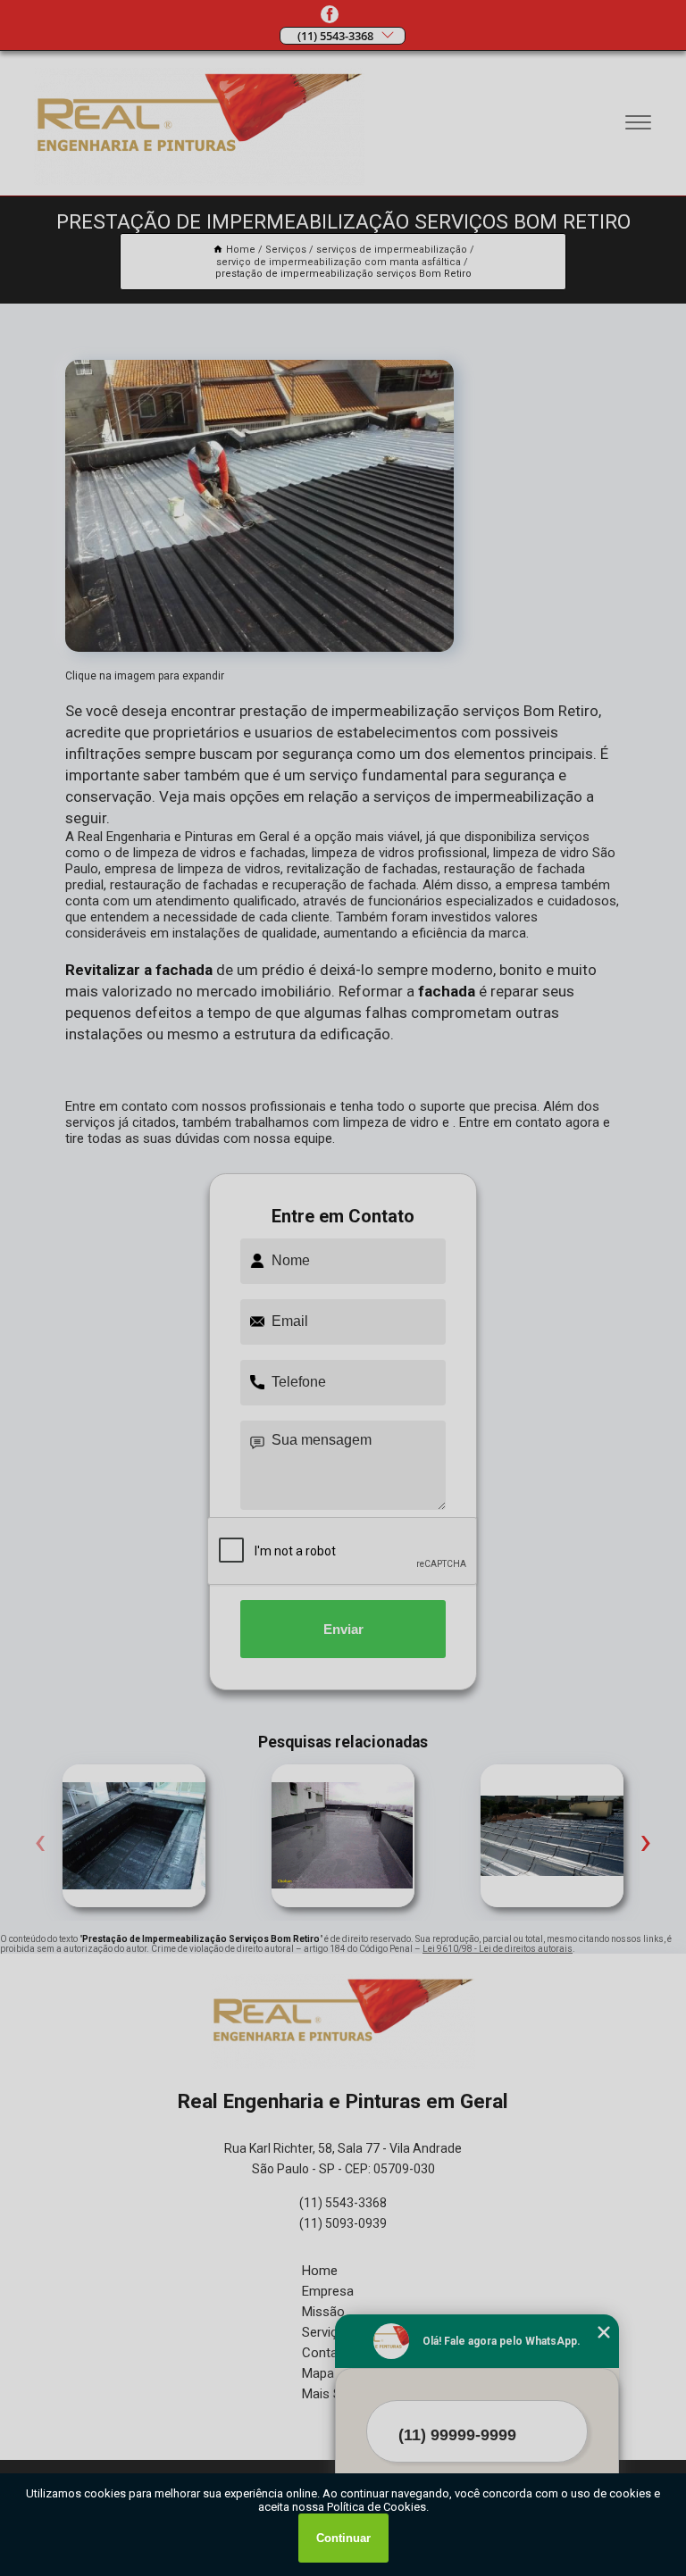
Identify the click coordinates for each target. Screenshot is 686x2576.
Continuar (343, 2538)
